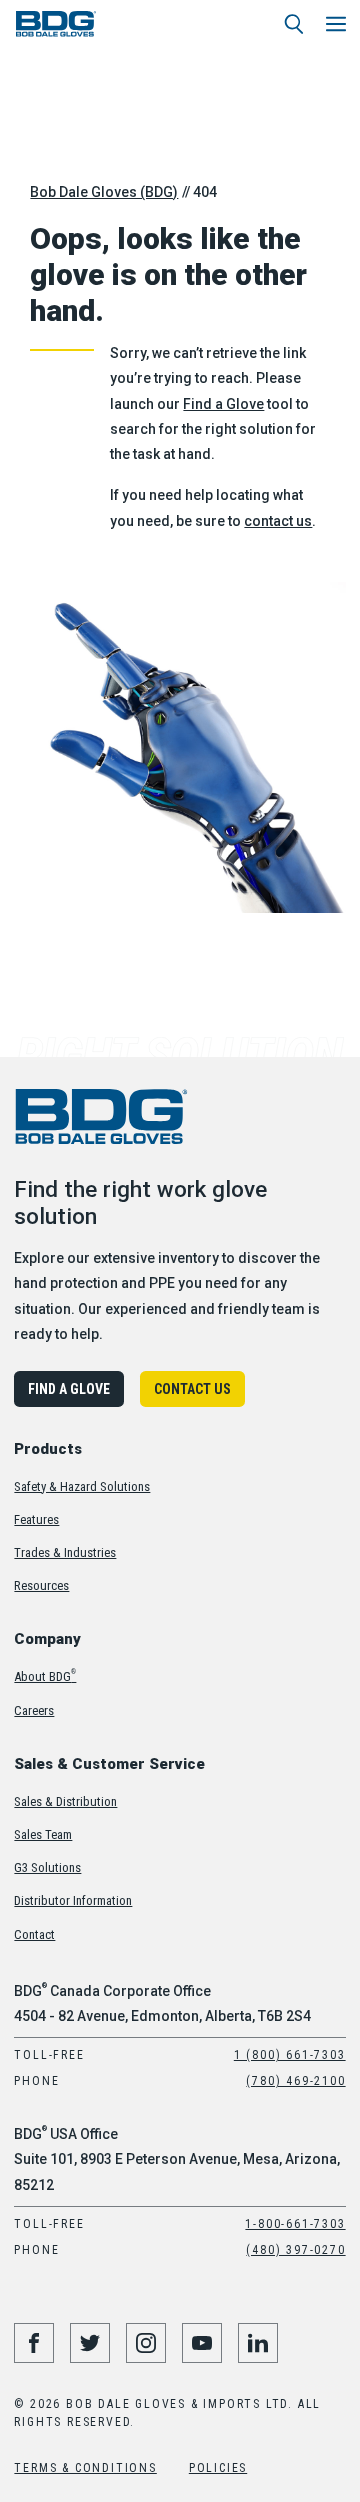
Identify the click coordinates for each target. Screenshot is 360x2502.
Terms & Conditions (85, 2468)
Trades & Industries (65, 1552)
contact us (278, 521)
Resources (41, 1585)
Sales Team (43, 1834)
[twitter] (90, 2343)
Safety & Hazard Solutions (82, 1486)
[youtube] (202, 2343)
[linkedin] (258, 2343)
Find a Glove (223, 404)
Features (36, 1519)
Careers (34, 1710)
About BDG (45, 1676)
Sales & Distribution (65, 1801)
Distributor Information (73, 1900)
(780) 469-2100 (295, 2081)
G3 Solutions (47, 1867)
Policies (218, 2468)
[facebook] (34, 2343)
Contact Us (192, 1389)
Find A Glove (69, 1389)
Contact (34, 1934)
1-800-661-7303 (295, 2224)
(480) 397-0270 (295, 2250)
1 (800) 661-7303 (290, 2055)
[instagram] (146, 2343)
